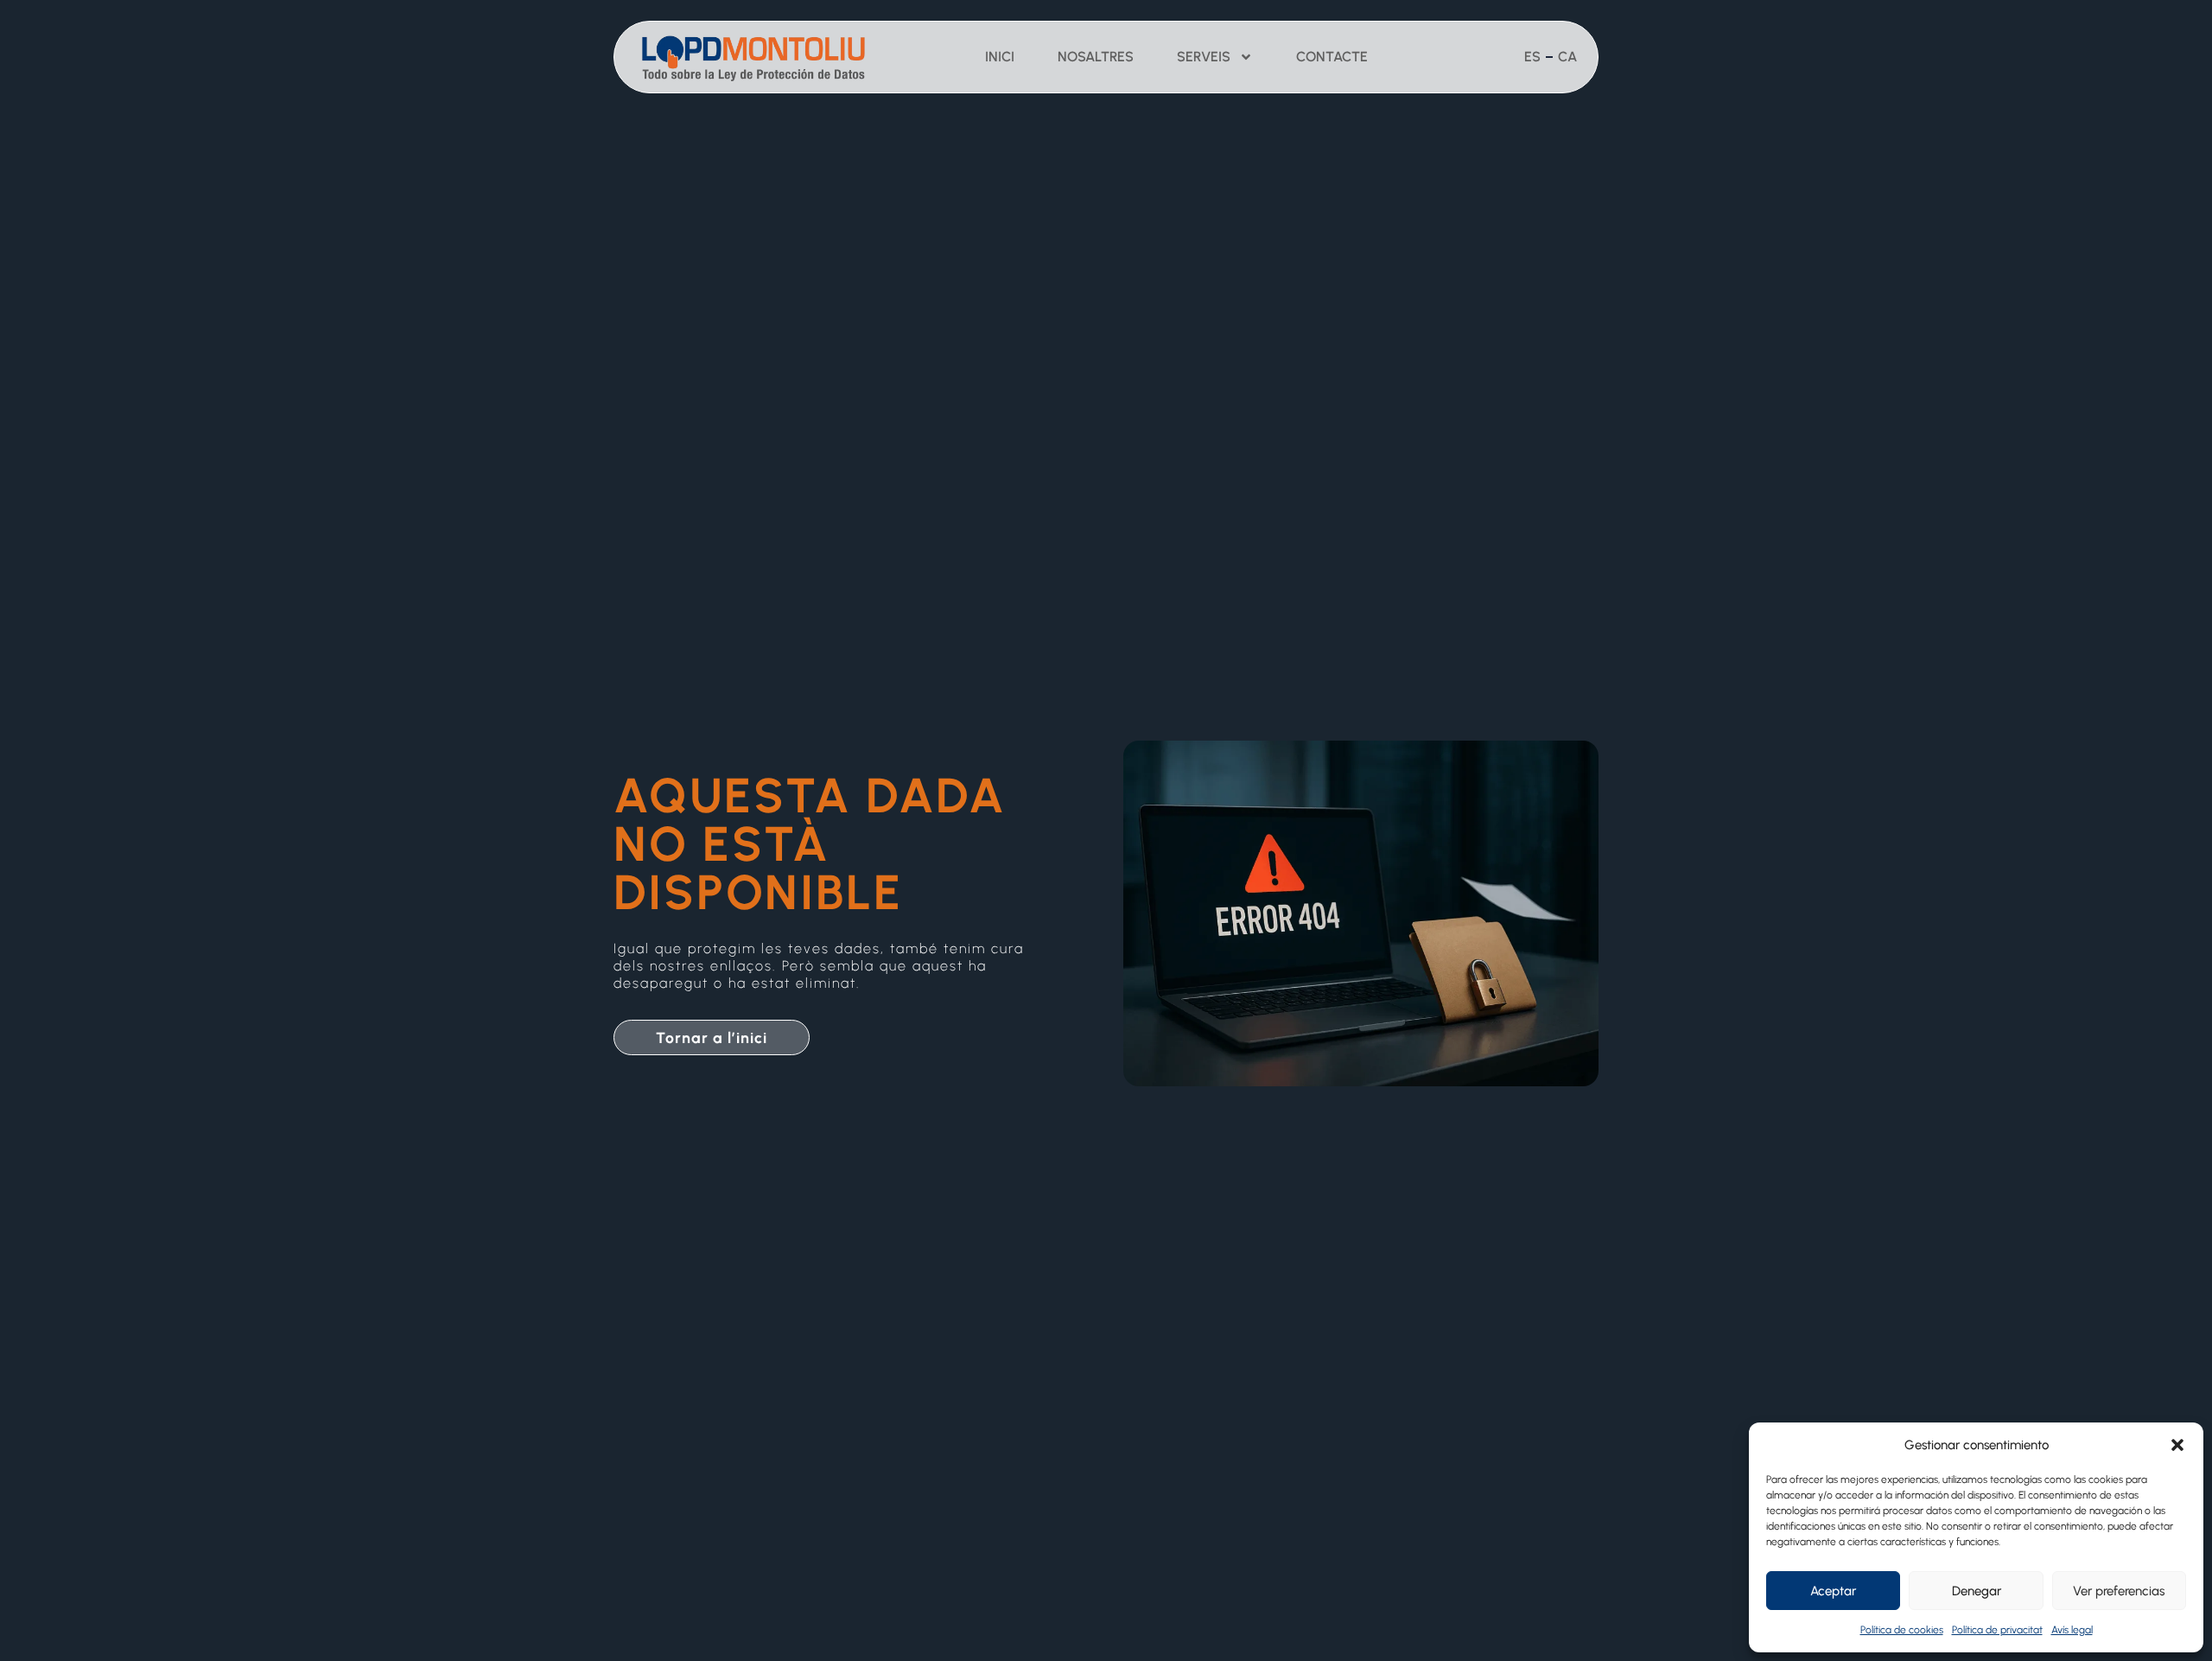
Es (1532, 57)
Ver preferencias (2119, 1591)
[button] (2177, 1445)
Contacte (1332, 57)
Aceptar (1833, 1591)
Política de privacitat (1997, 1630)
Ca (1567, 57)
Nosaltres (1096, 57)
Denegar (1977, 1591)
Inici (1000, 57)
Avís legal (2072, 1630)
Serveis (1204, 57)
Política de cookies (1902, 1630)
